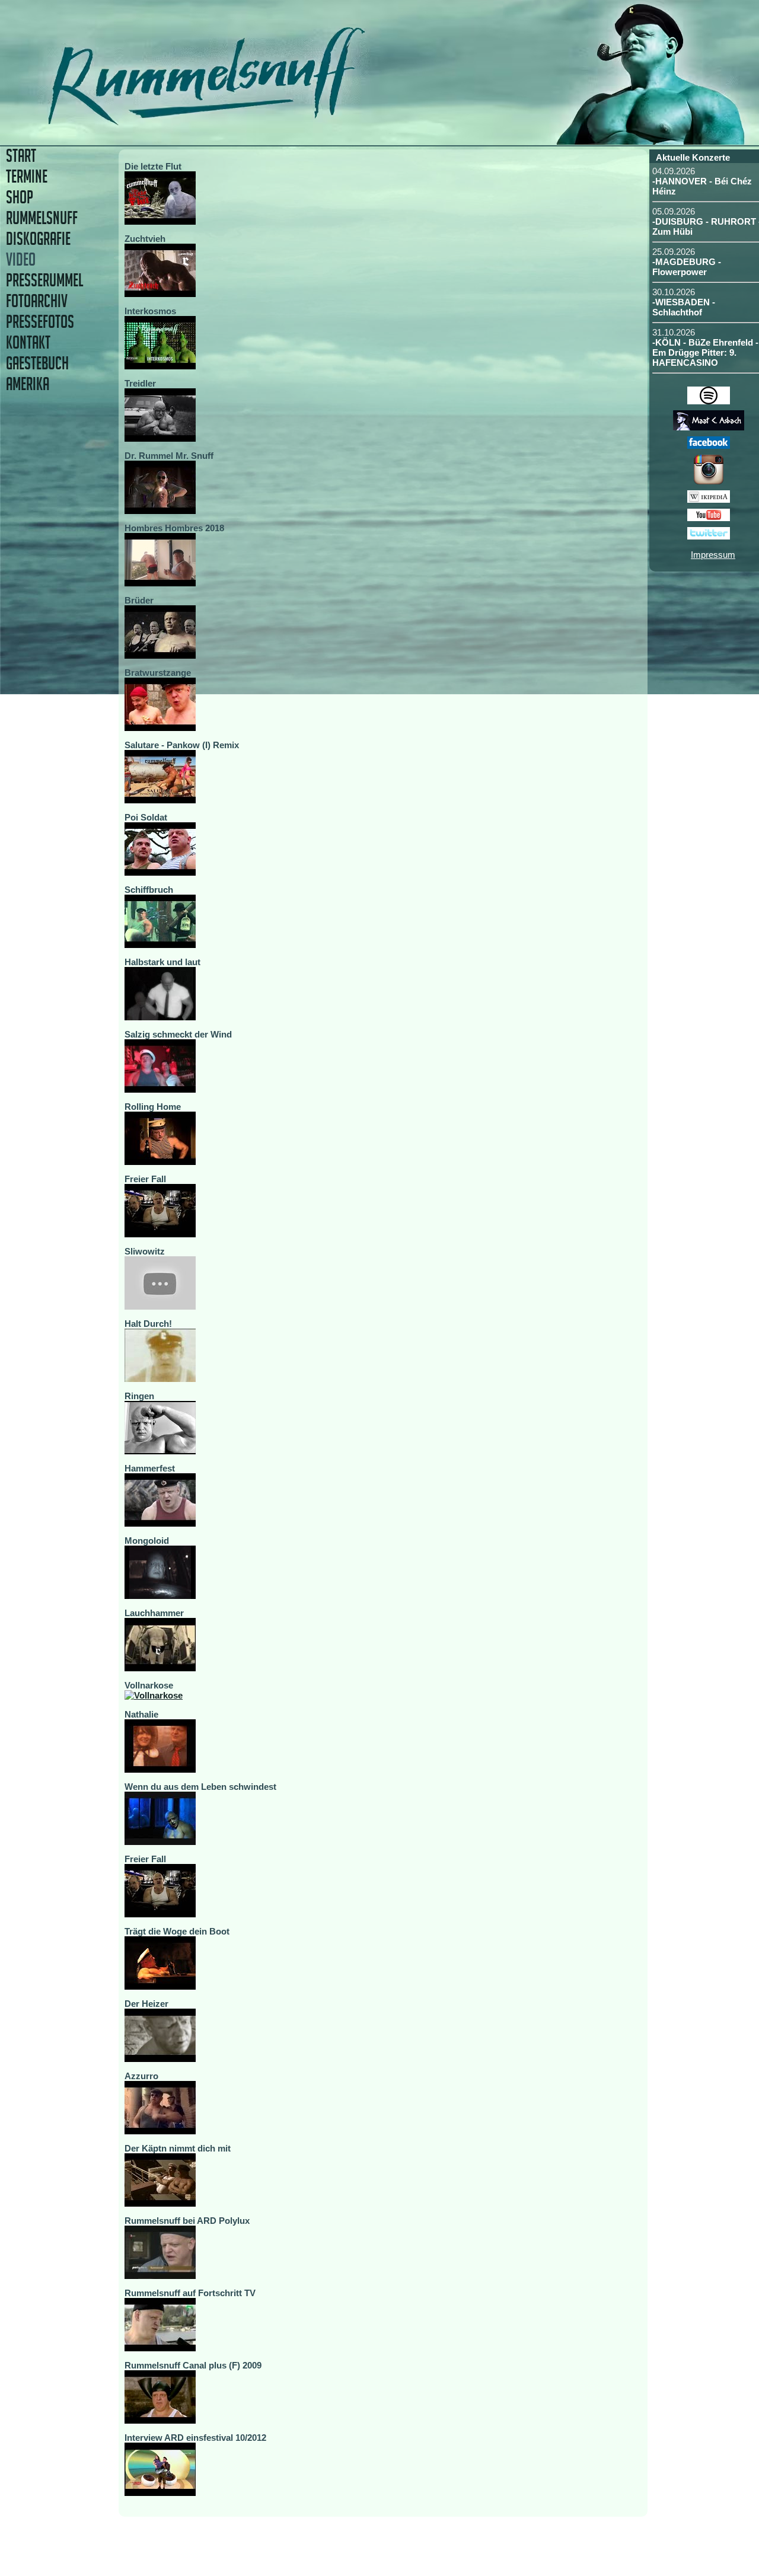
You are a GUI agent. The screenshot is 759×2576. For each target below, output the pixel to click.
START (21, 156)
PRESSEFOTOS (40, 322)
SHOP (20, 197)
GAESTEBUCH (37, 363)
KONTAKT (28, 342)
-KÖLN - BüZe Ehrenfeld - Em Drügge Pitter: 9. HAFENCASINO (705, 352)
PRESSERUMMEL (44, 280)
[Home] (289, 121)
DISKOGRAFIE (38, 239)
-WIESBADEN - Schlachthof (684, 307)
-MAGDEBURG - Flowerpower (687, 267)
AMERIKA (28, 384)
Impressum (713, 555)
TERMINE (27, 176)
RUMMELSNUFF (42, 218)
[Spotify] (709, 401)
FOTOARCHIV (37, 301)
